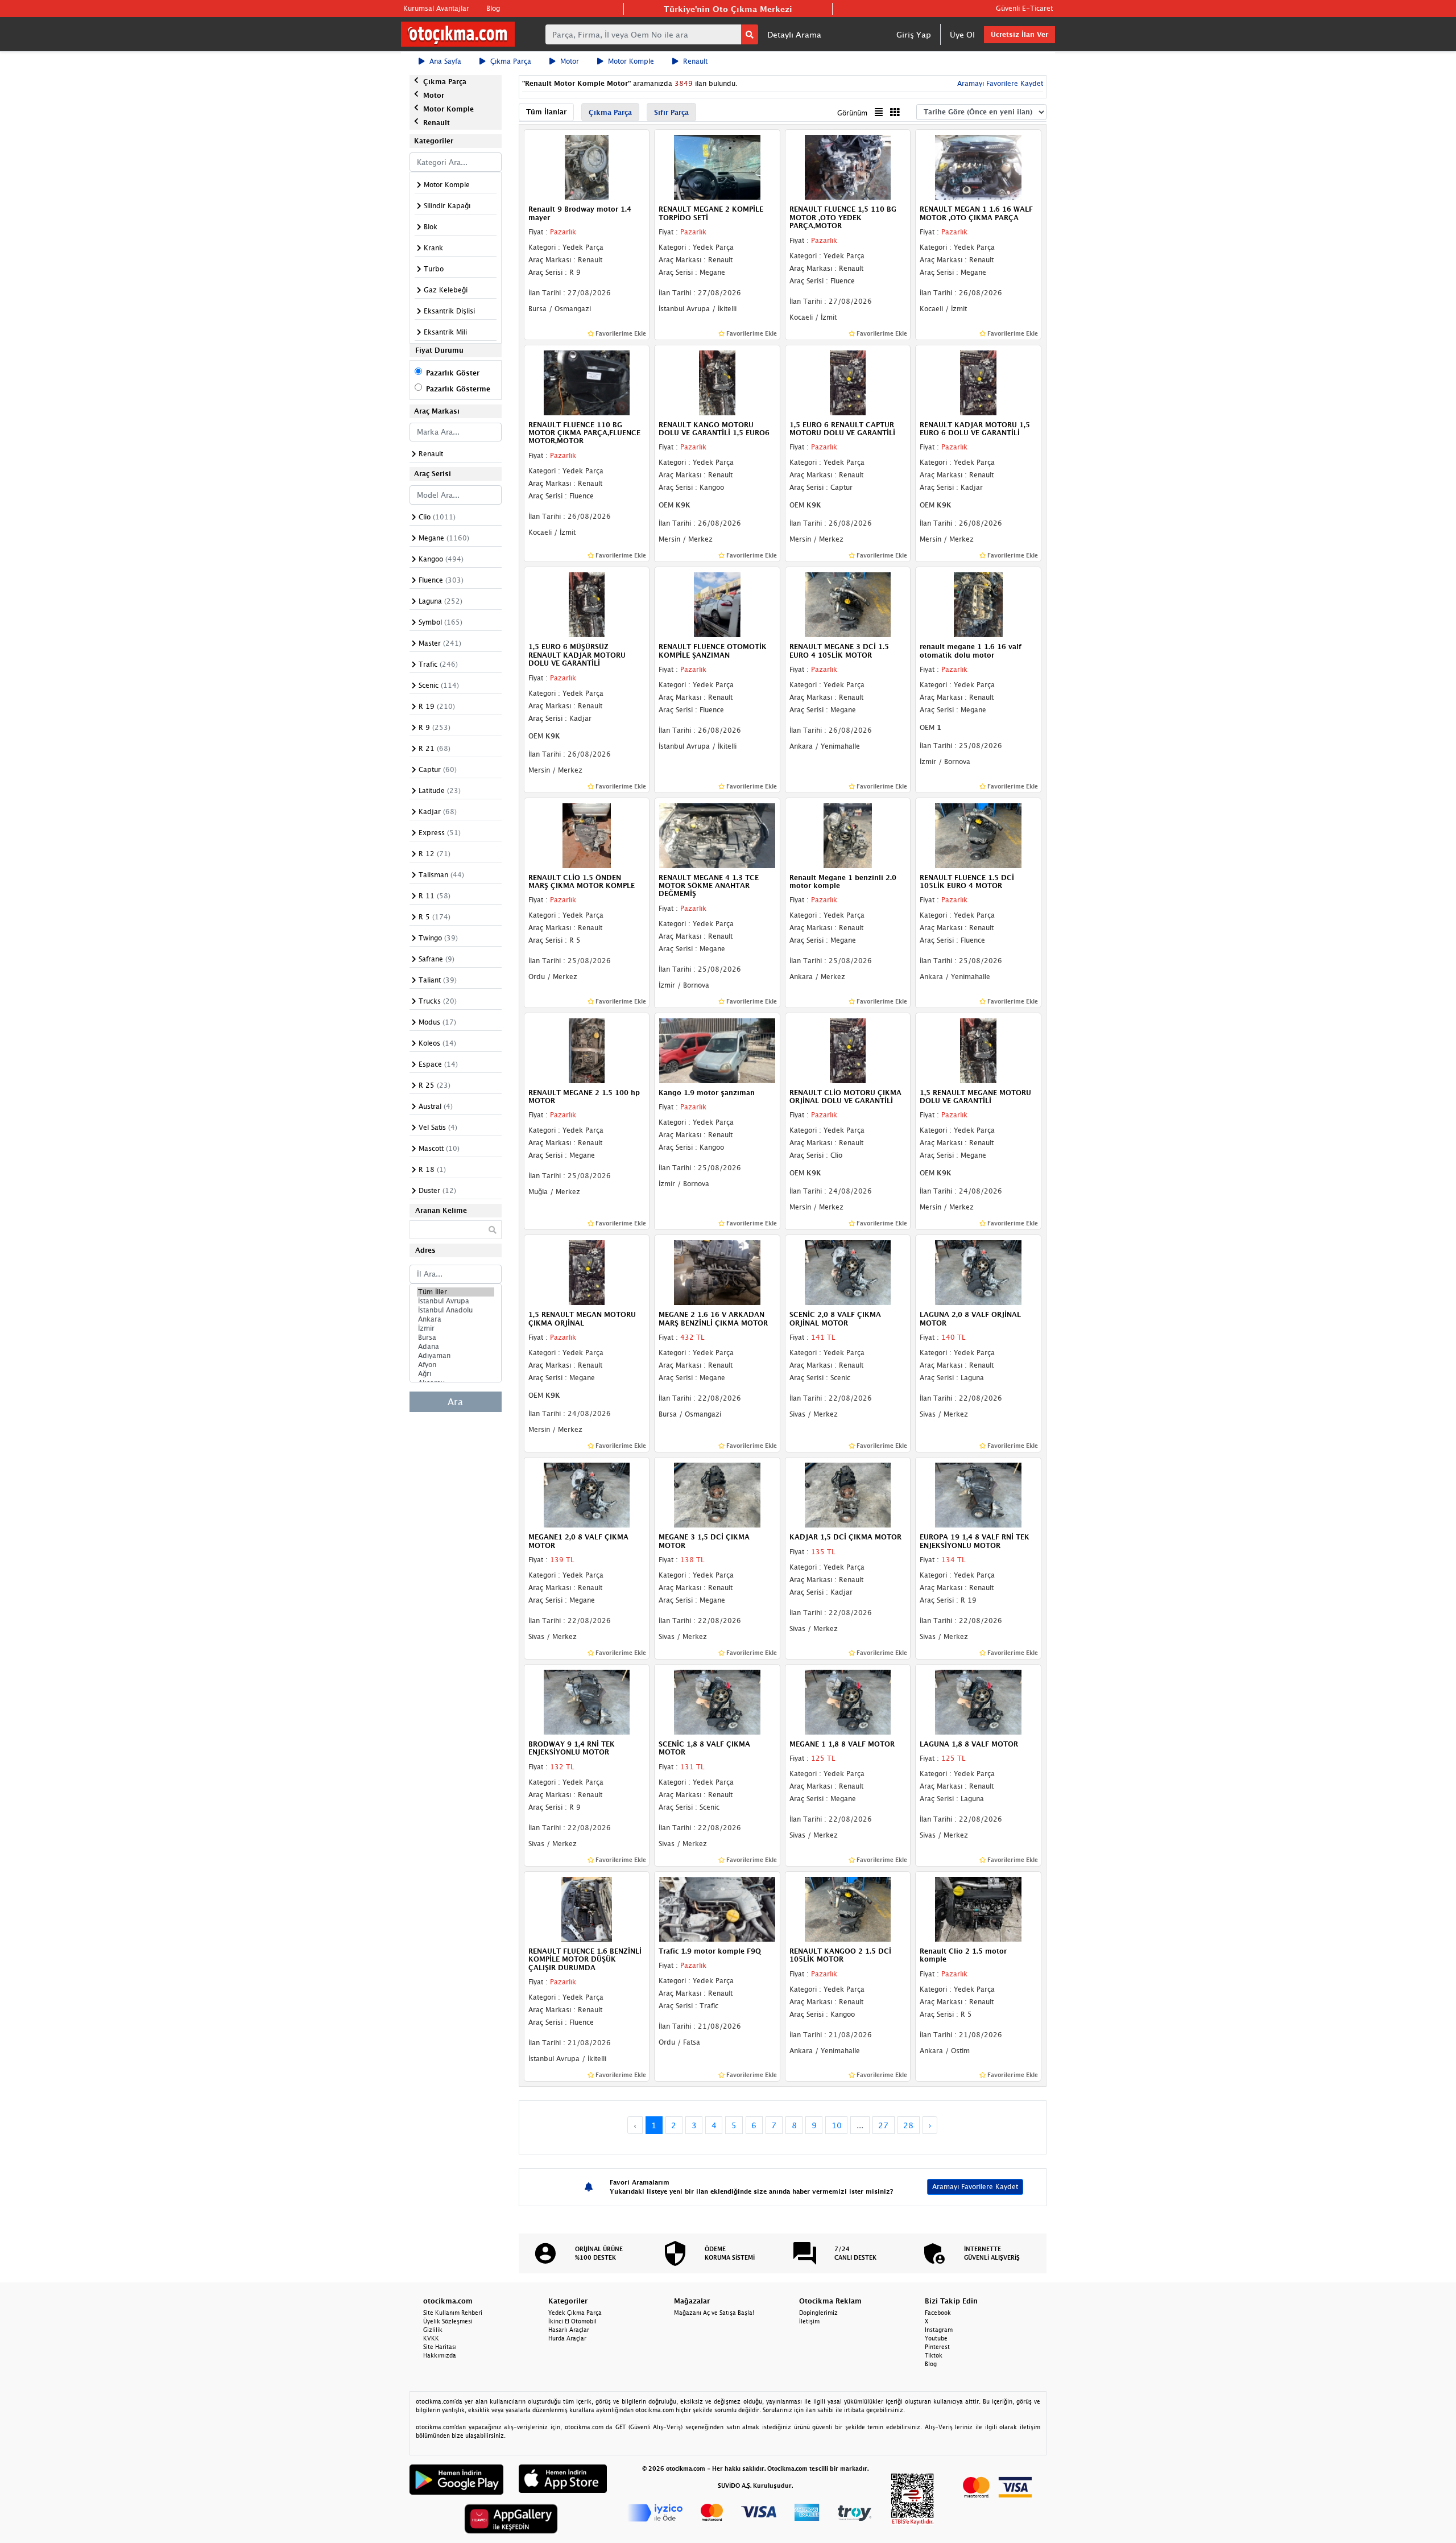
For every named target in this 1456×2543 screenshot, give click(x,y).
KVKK (431, 2338)
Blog (493, 8)
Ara (455, 1402)
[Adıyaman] (456, 1356)
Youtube (936, 2338)
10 (837, 2125)
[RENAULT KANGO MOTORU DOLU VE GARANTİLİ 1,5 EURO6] (717, 382)
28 (908, 2125)
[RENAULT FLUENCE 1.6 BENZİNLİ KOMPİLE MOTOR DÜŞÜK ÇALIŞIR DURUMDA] (587, 1908)
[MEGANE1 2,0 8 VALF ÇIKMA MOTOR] (587, 1495)
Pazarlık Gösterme (458, 389)
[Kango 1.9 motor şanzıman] (717, 1050)
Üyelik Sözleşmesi (448, 2321)
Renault (695, 61)
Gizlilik (433, 2330)
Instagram (939, 2330)
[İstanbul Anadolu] (456, 1310)
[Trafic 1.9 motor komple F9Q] (717, 1908)
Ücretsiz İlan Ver (1019, 34)
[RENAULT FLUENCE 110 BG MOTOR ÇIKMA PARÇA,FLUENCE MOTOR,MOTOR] (587, 382)
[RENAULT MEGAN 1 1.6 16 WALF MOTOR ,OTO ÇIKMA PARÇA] (978, 167)
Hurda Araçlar (567, 2338)
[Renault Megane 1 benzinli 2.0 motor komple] (848, 835)
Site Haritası (440, 2347)
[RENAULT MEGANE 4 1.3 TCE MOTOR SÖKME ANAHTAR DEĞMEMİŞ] (717, 835)
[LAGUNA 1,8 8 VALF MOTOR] (978, 1701)
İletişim (809, 2321)
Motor (570, 61)
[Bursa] (456, 1337)
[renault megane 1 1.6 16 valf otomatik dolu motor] (978, 604)
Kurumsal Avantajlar (436, 8)
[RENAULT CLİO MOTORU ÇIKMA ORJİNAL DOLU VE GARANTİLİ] (848, 1050)
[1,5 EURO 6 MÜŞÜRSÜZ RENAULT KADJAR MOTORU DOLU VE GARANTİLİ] (587, 604)
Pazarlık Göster (453, 373)
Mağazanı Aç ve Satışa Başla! (714, 2313)
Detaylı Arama (794, 34)
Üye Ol (962, 34)
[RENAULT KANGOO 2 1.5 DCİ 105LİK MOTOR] (848, 1908)
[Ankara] (456, 1319)
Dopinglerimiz (818, 2313)
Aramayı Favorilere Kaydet (975, 2187)
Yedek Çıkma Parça (575, 2313)
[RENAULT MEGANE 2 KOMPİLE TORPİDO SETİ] (717, 167)
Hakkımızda (440, 2355)
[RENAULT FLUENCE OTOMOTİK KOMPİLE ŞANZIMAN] (717, 604)
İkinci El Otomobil (572, 2321)
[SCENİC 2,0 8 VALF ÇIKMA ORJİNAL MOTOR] (848, 1272)
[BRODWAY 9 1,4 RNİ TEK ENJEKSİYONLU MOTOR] (587, 1701)
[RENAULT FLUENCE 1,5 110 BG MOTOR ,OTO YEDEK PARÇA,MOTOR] (848, 167)
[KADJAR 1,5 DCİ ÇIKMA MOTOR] (848, 1495)
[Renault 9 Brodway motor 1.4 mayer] (587, 167)
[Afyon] (456, 1365)
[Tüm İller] (456, 1292)
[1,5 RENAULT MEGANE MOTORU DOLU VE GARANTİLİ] (978, 1050)
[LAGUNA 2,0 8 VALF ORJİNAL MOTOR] (978, 1272)
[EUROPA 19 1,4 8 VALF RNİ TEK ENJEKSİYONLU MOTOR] (978, 1495)
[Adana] (456, 1347)
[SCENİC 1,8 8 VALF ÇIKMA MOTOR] (717, 1701)
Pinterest (937, 2347)
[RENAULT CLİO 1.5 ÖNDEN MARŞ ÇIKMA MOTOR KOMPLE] (587, 835)
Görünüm (852, 113)
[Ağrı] (456, 1374)
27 (883, 2125)
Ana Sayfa (445, 61)
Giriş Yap (914, 34)
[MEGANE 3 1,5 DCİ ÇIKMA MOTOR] (717, 1495)
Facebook (938, 2313)
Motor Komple (631, 61)
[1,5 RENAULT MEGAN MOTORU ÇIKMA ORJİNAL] (587, 1272)
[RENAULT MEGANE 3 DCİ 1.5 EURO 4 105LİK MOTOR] (848, 604)
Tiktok (934, 2355)
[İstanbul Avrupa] (456, 1301)
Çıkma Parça (511, 61)
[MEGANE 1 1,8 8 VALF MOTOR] (848, 1701)
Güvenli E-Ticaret (1024, 8)
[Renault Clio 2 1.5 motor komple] (978, 1908)
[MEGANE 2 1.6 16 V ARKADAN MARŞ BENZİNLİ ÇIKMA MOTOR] (717, 1272)
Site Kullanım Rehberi (453, 2313)
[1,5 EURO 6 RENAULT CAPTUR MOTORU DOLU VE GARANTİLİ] (848, 382)
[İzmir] (456, 1328)
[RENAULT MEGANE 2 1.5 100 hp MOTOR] (587, 1050)
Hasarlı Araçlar (569, 2330)
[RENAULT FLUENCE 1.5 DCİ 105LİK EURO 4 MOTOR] (978, 835)
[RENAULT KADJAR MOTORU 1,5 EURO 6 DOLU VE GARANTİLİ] (978, 382)
